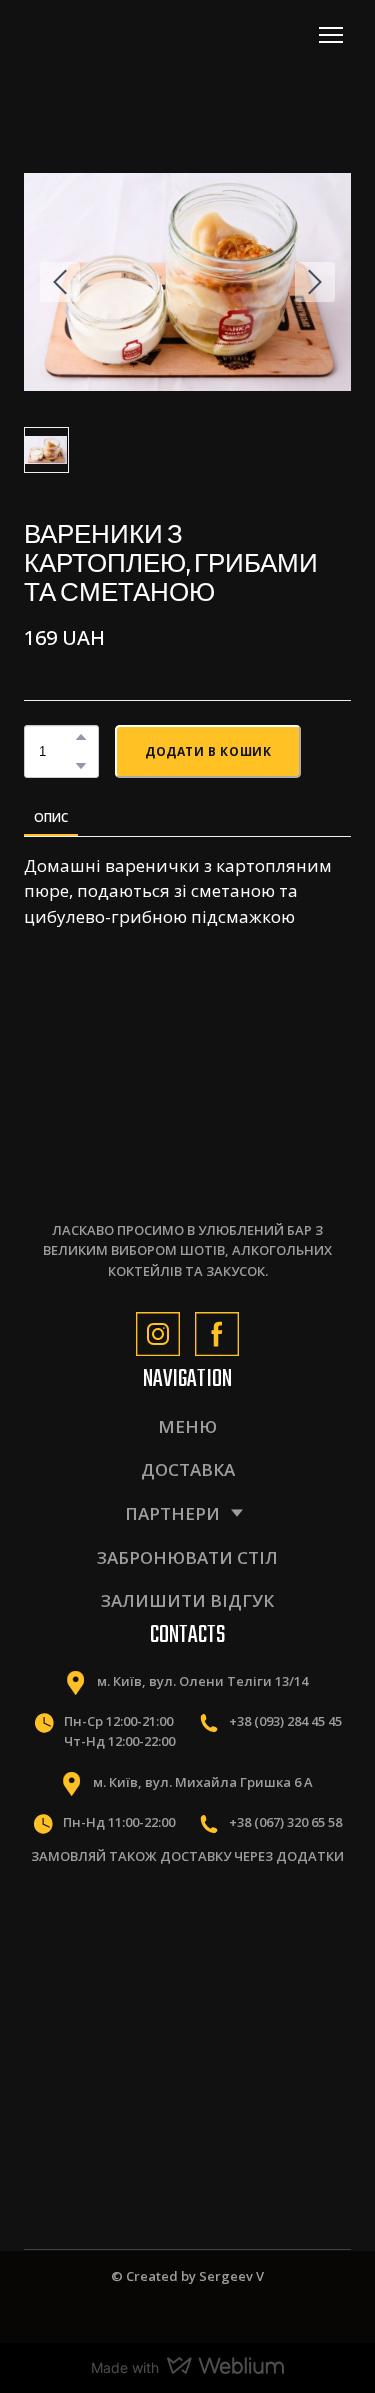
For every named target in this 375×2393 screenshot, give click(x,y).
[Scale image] (102, 1941)
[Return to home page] (112, 34)
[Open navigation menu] (331, 35)
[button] (81, 737)
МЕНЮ (187, 1426)
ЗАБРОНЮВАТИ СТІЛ (187, 1557)
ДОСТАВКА (188, 1469)
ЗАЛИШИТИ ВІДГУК (187, 1600)
